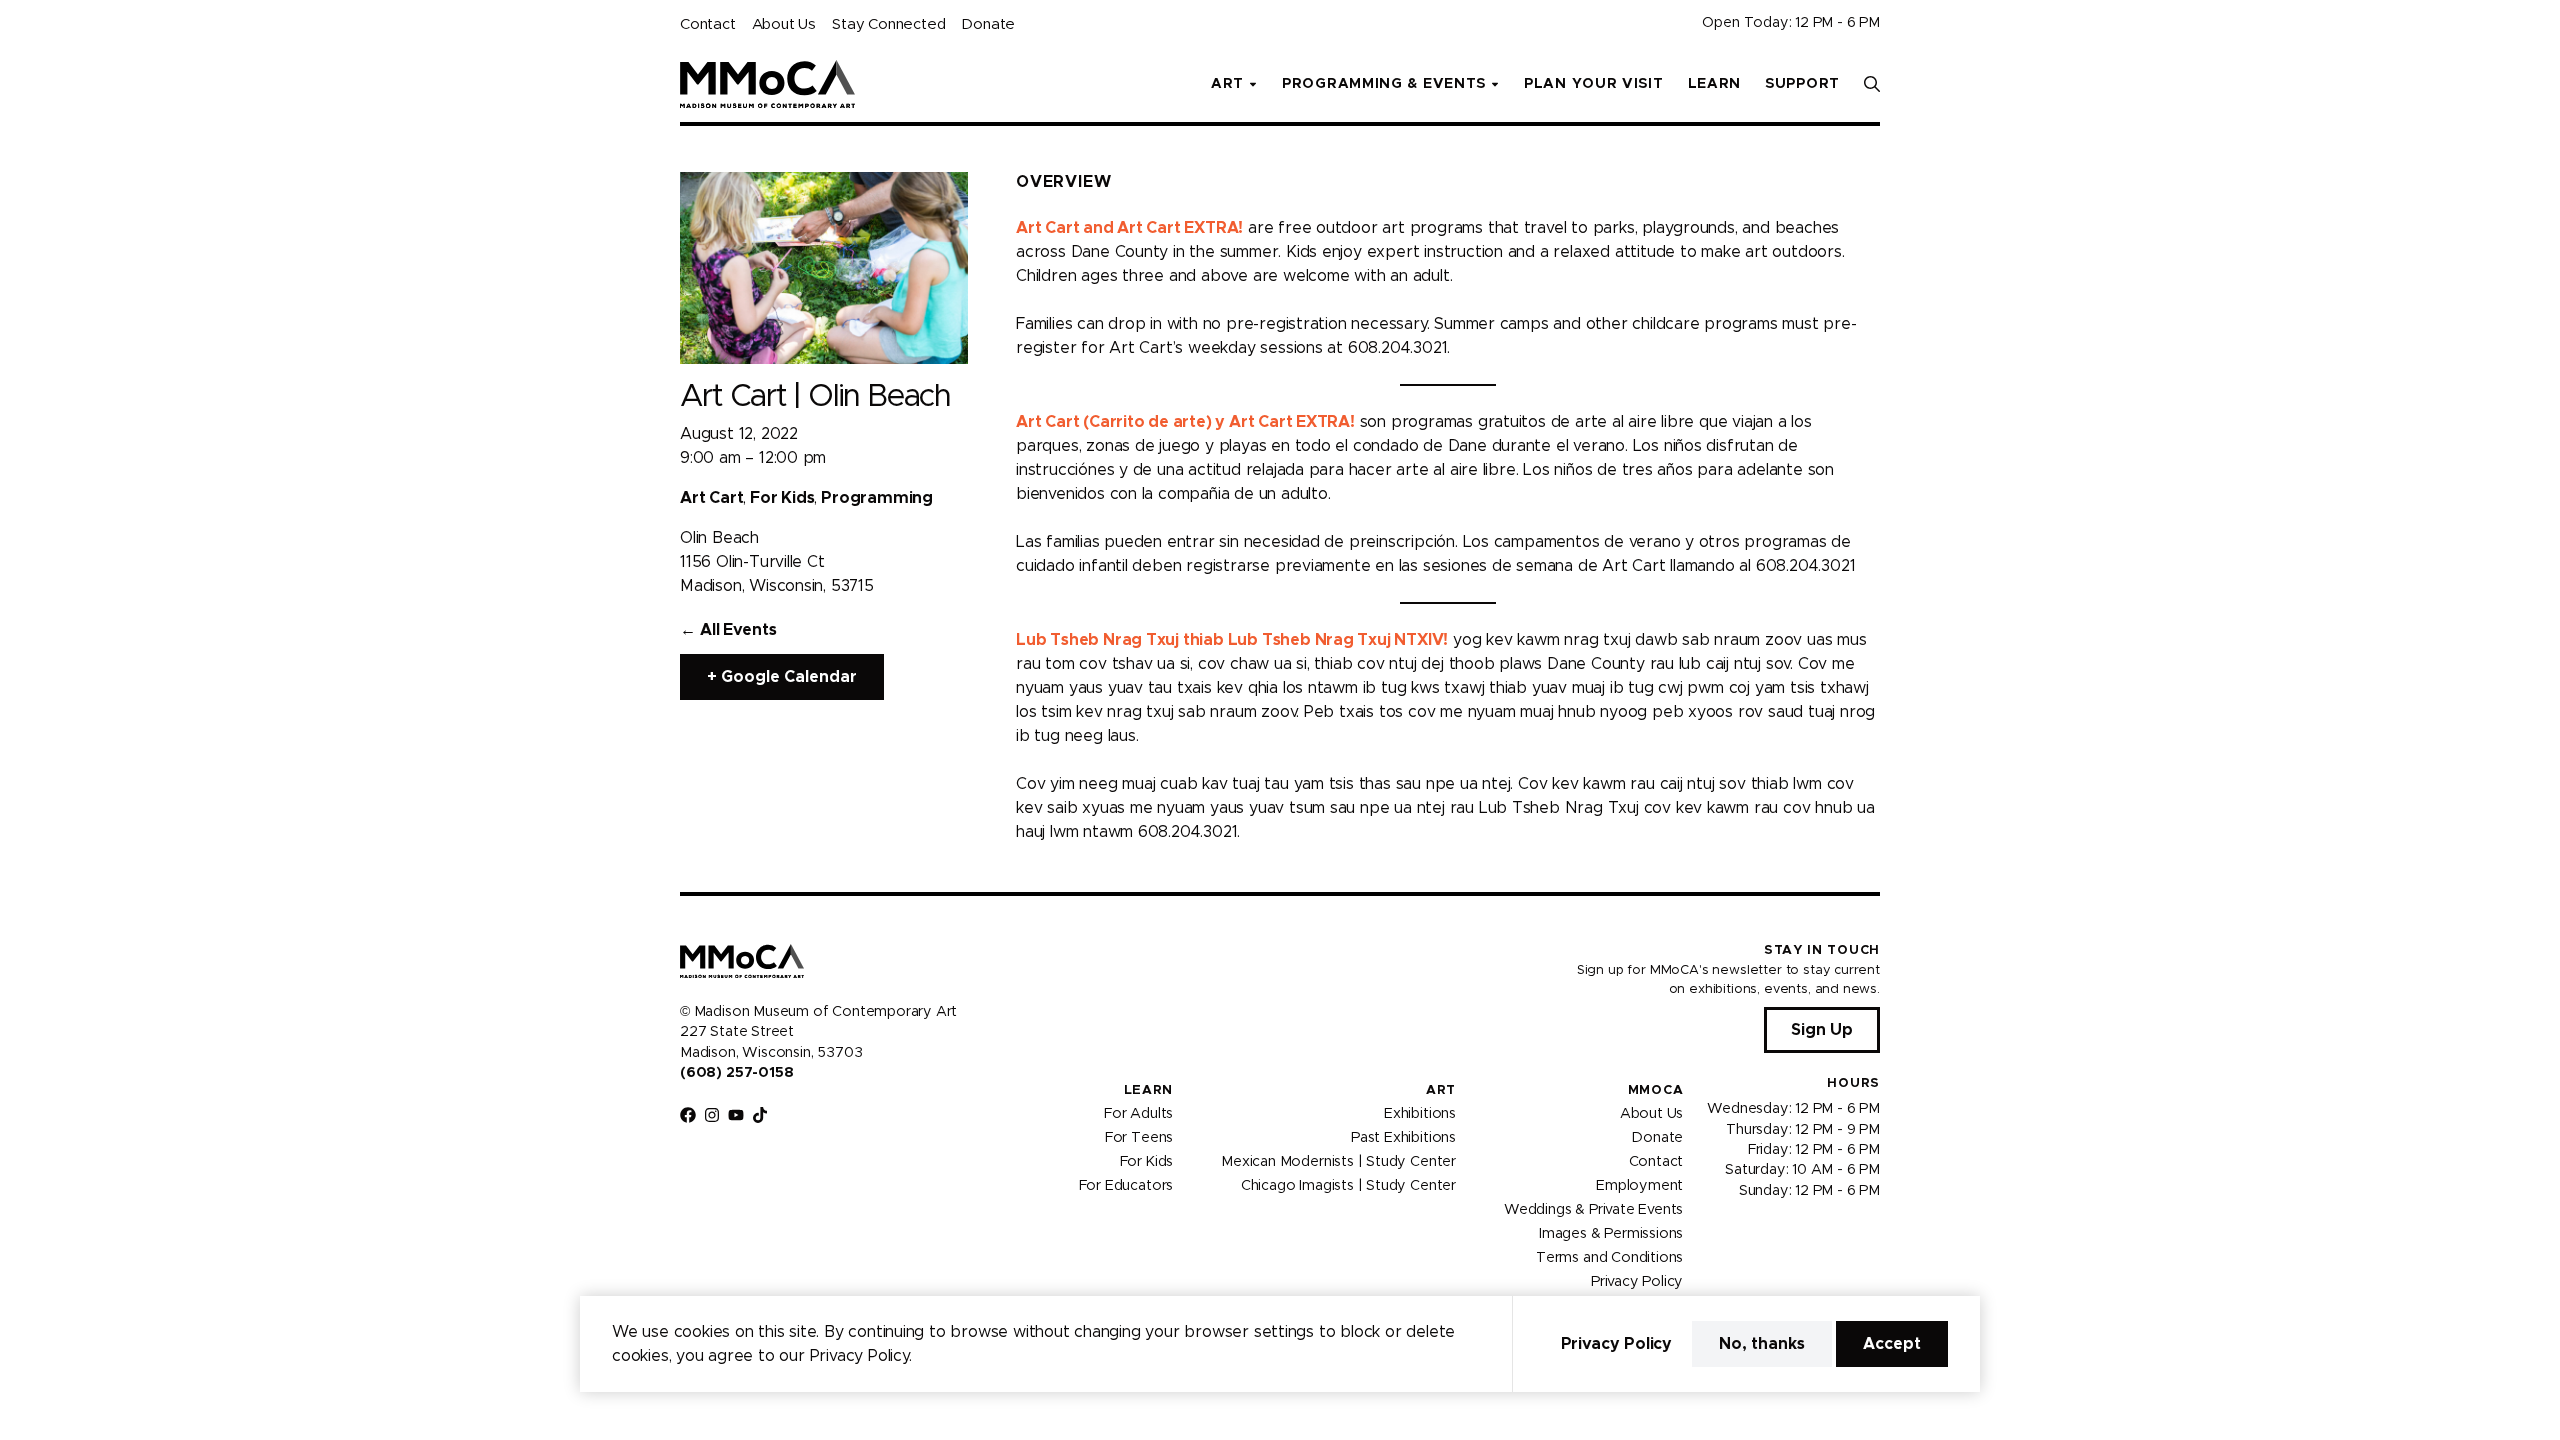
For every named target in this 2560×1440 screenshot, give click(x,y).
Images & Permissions (1611, 1234)
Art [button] (1227, 84)
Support (1802, 84)
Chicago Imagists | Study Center (1348, 1186)
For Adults (1138, 1114)
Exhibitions (1420, 1114)
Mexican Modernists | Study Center (1338, 1162)
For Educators (1126, 1186)
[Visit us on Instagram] (712, 1115)
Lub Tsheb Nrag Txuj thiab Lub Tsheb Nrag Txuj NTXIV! (1232, 640)
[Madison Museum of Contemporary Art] (767, 84)
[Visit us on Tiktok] (760, 1115)
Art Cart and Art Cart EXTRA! (1129, 228)
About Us (784, 24)
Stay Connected (888, 24)
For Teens (1139, 1138)
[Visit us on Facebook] (688, 1115)
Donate (988, 24)
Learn (1715, 84)
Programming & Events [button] (1384, 84)
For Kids (1147, 1162)
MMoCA (1656, 1090)
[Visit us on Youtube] (736, 1115)
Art (1441, 1090)
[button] (1872, 84)
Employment (1639, 1186)
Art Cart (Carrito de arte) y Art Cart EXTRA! (1185, 422)
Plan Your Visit (1594, 84)
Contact (708, 24)
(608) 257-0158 (736, 1073)
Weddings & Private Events (1593, 1210)
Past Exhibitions (1403, 1138)
